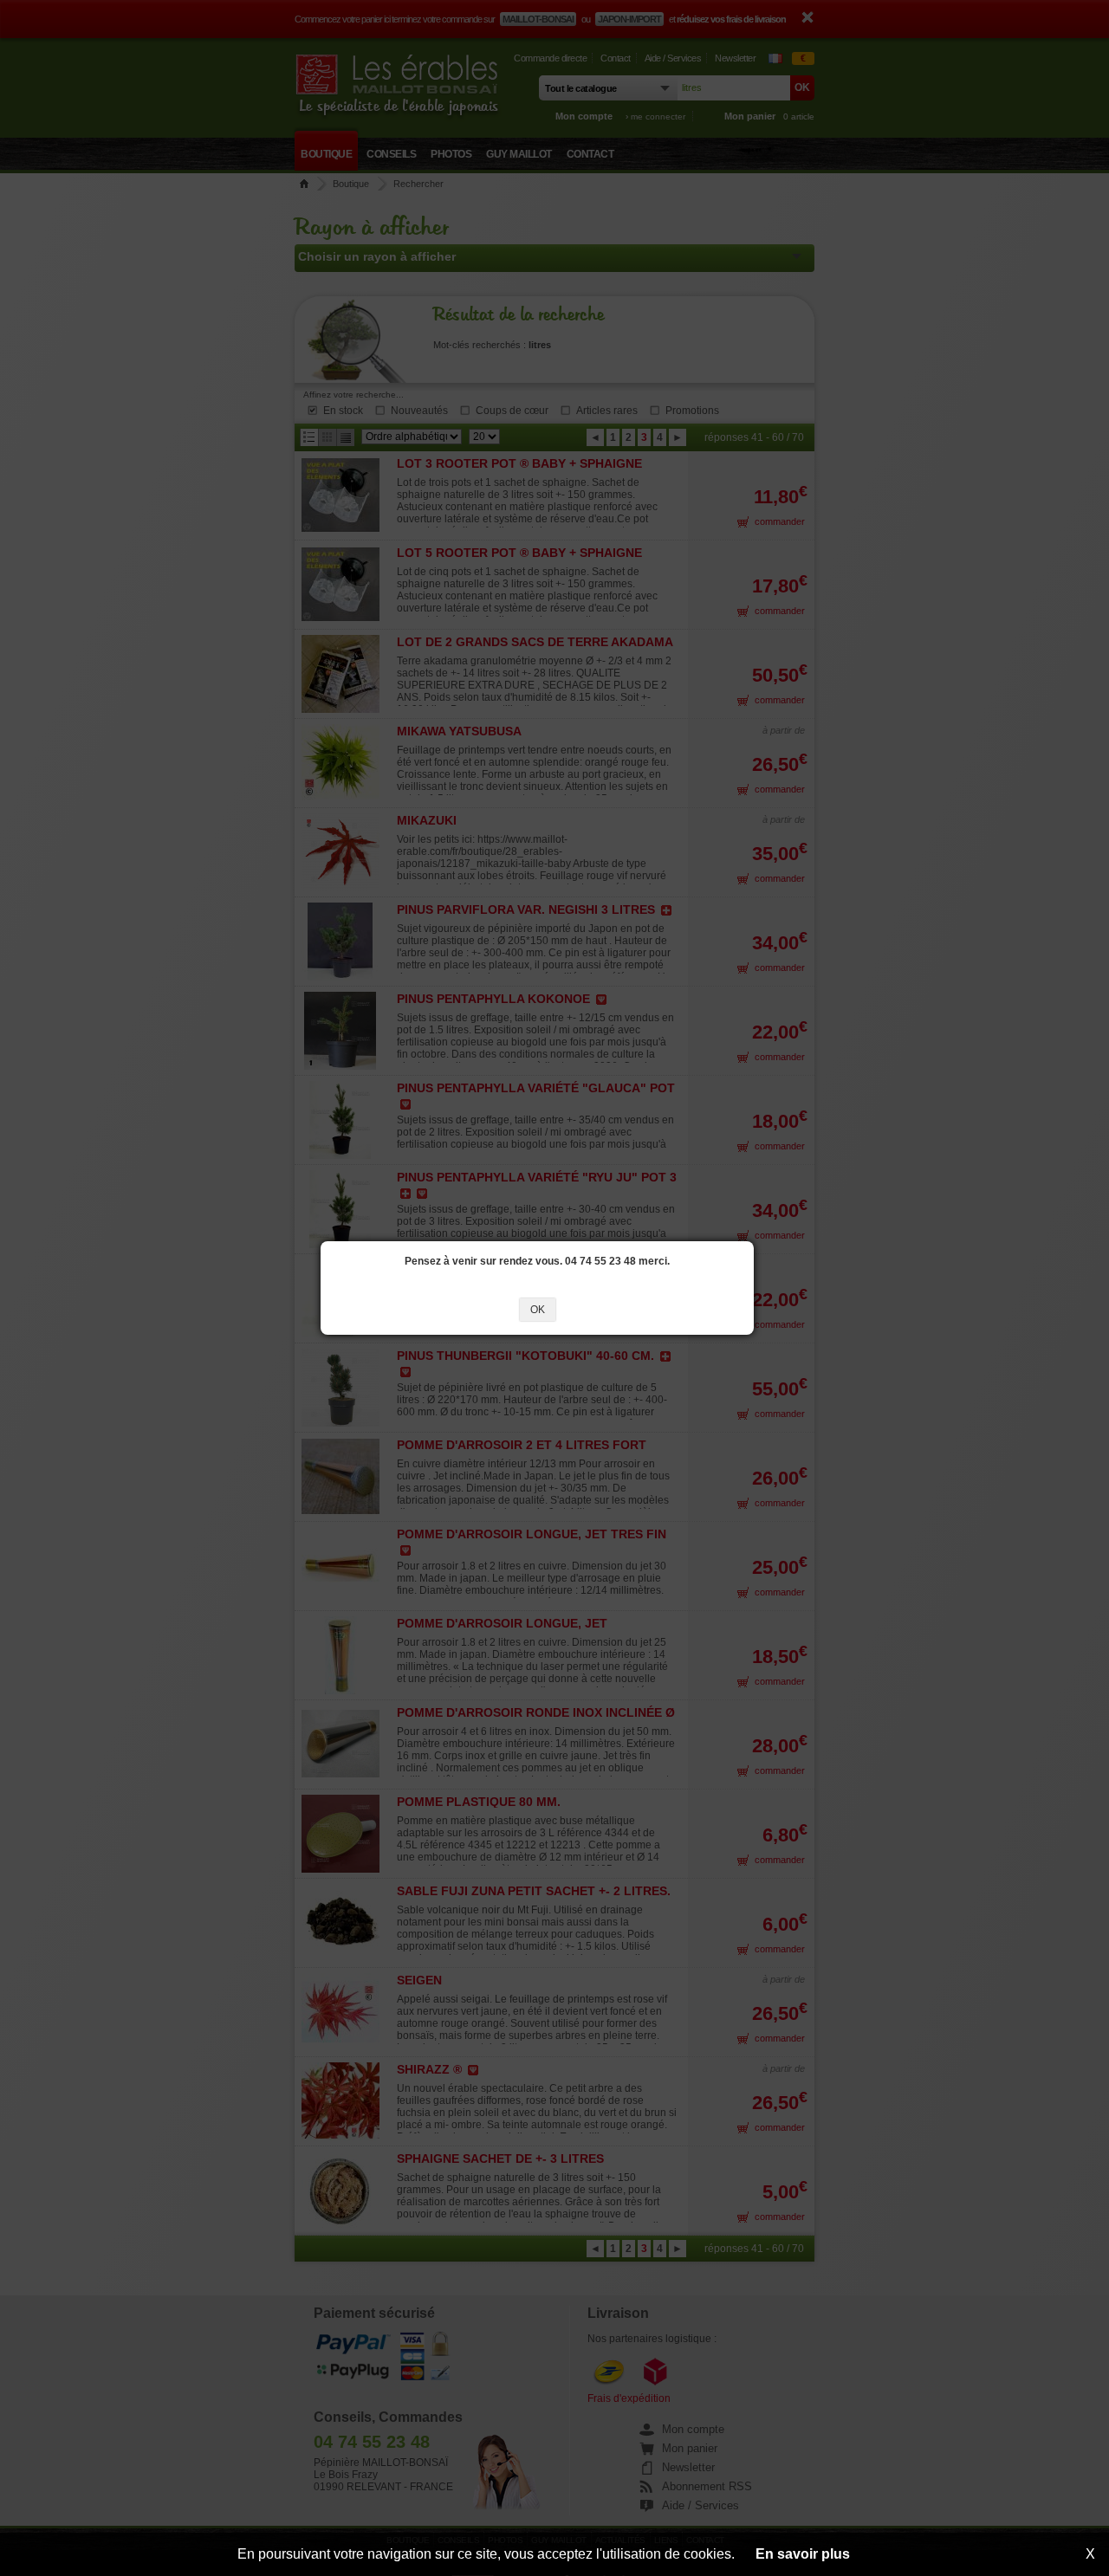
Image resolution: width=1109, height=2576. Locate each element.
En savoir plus (803, 2554)
